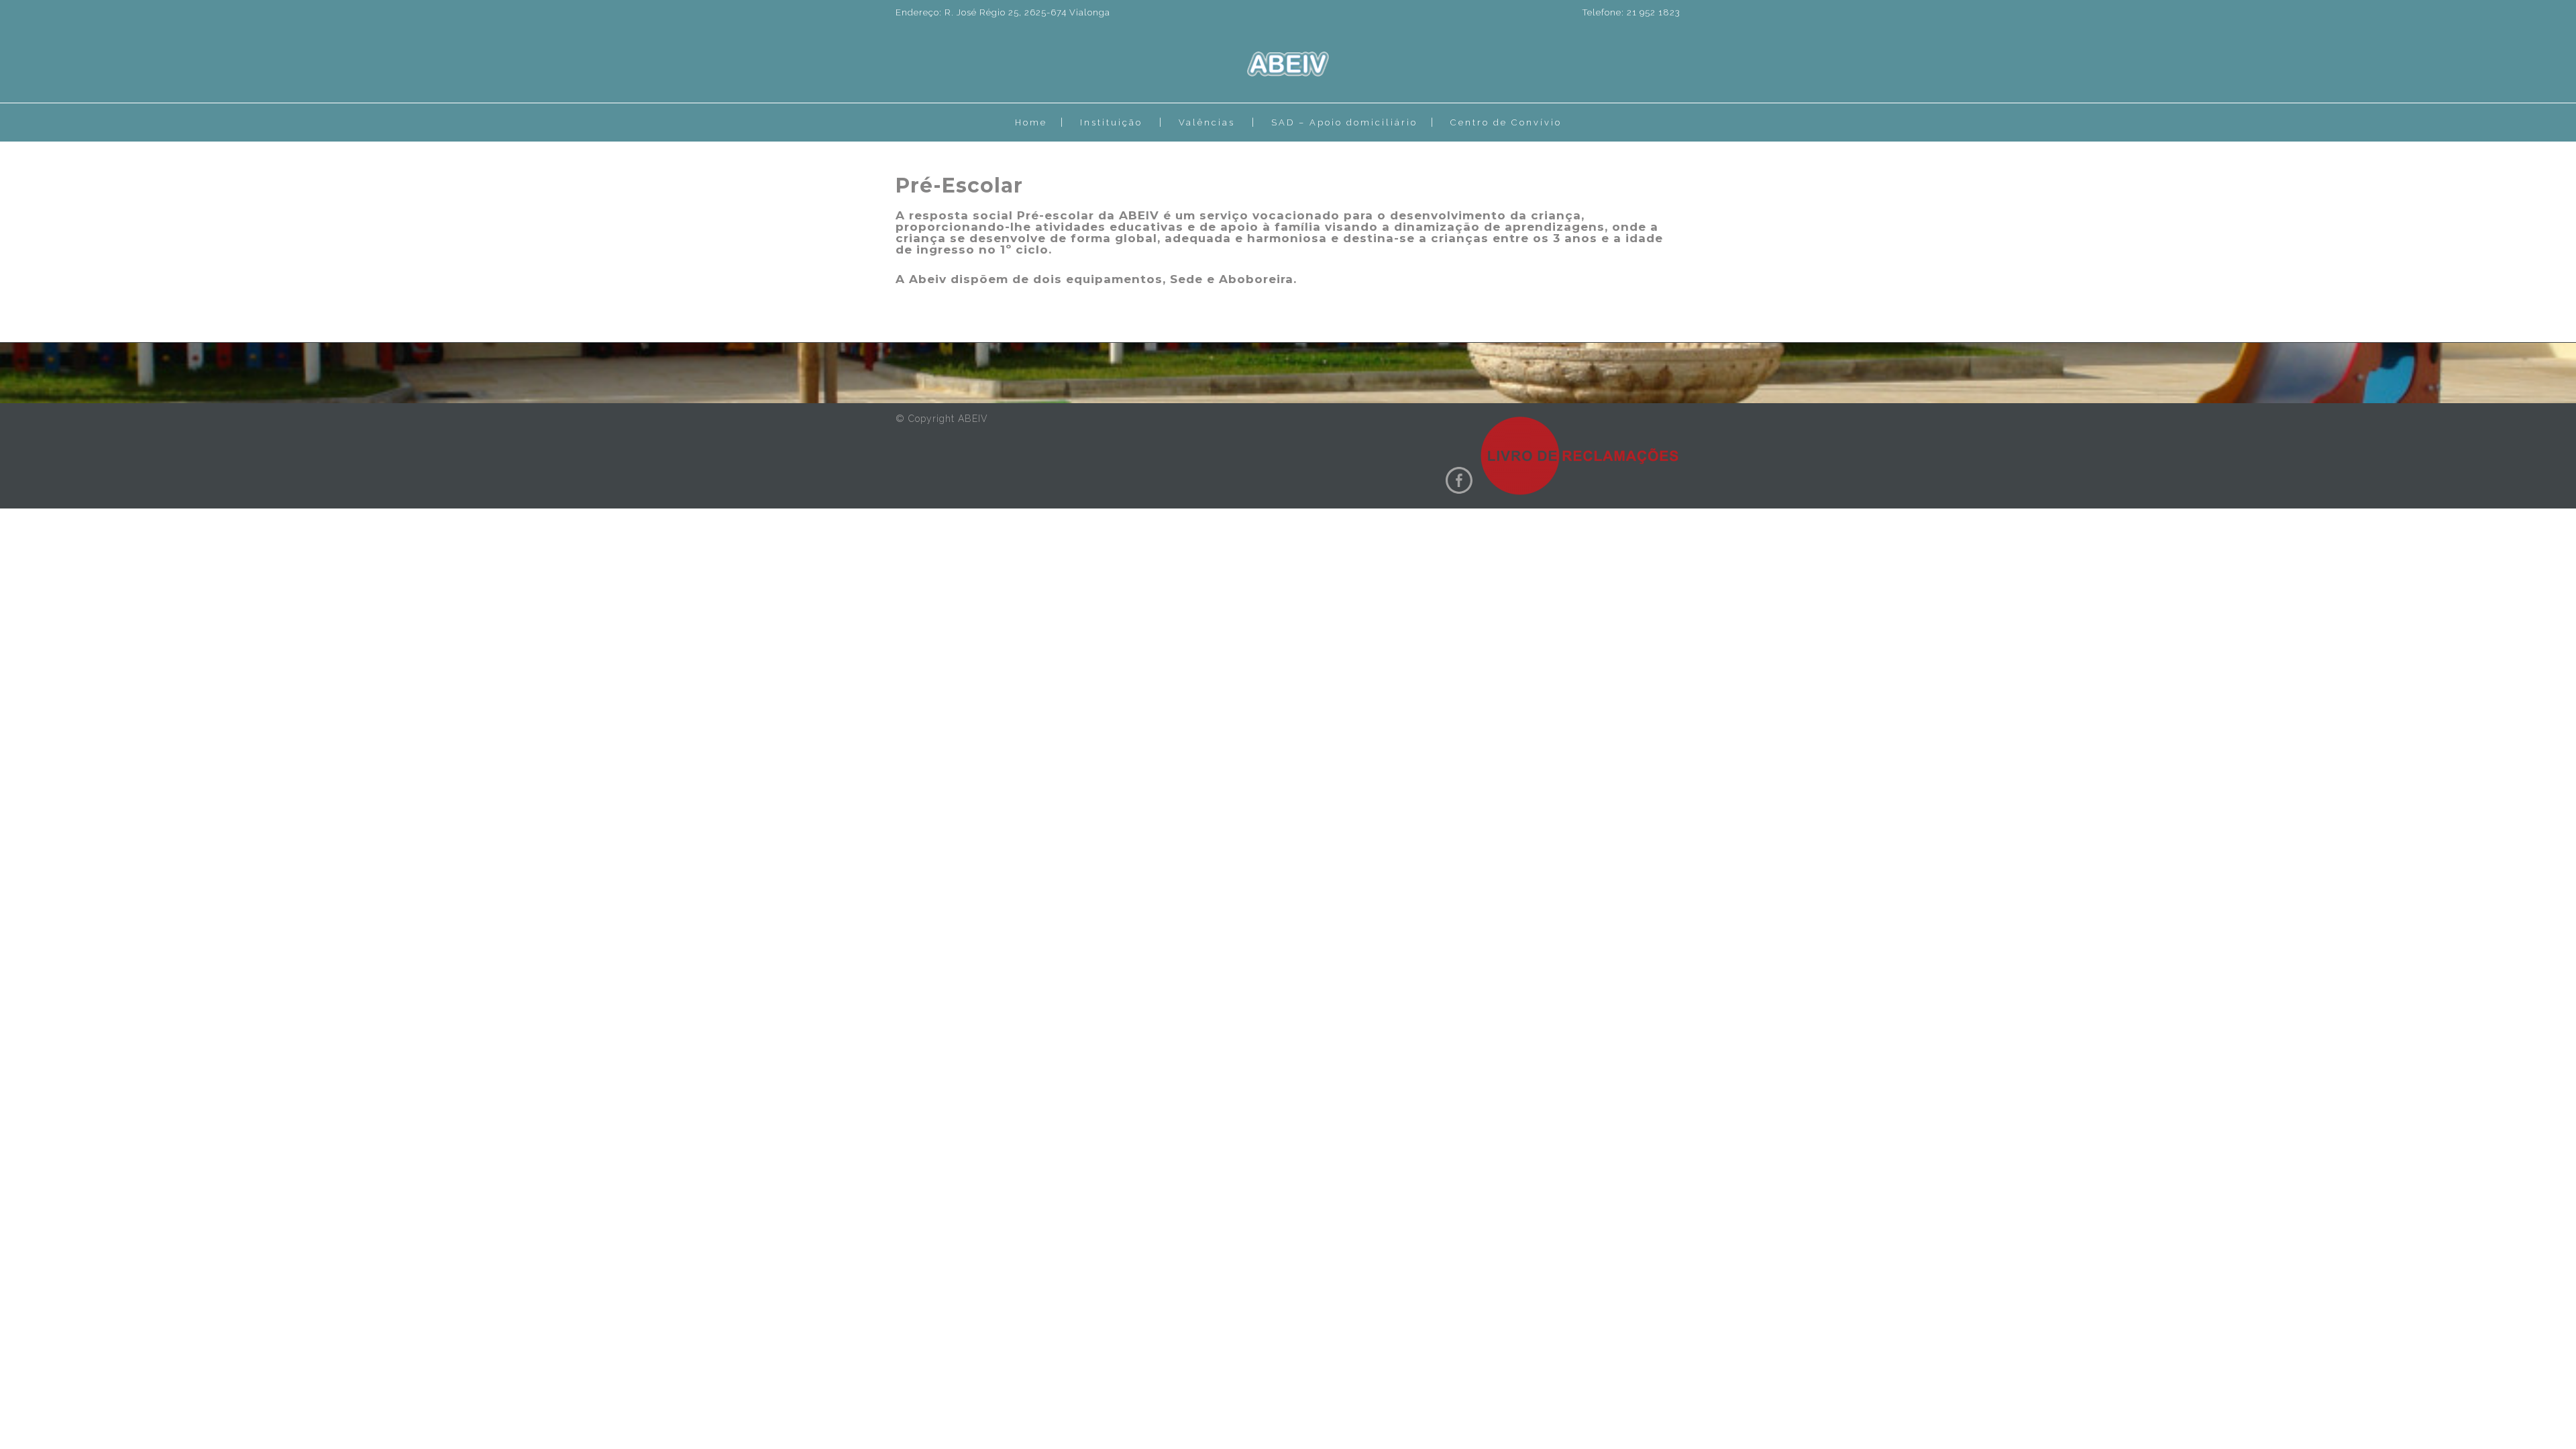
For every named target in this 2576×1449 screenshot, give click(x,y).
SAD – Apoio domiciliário (1344, 122)
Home (1031, 122)
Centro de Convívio (1506, 122)
